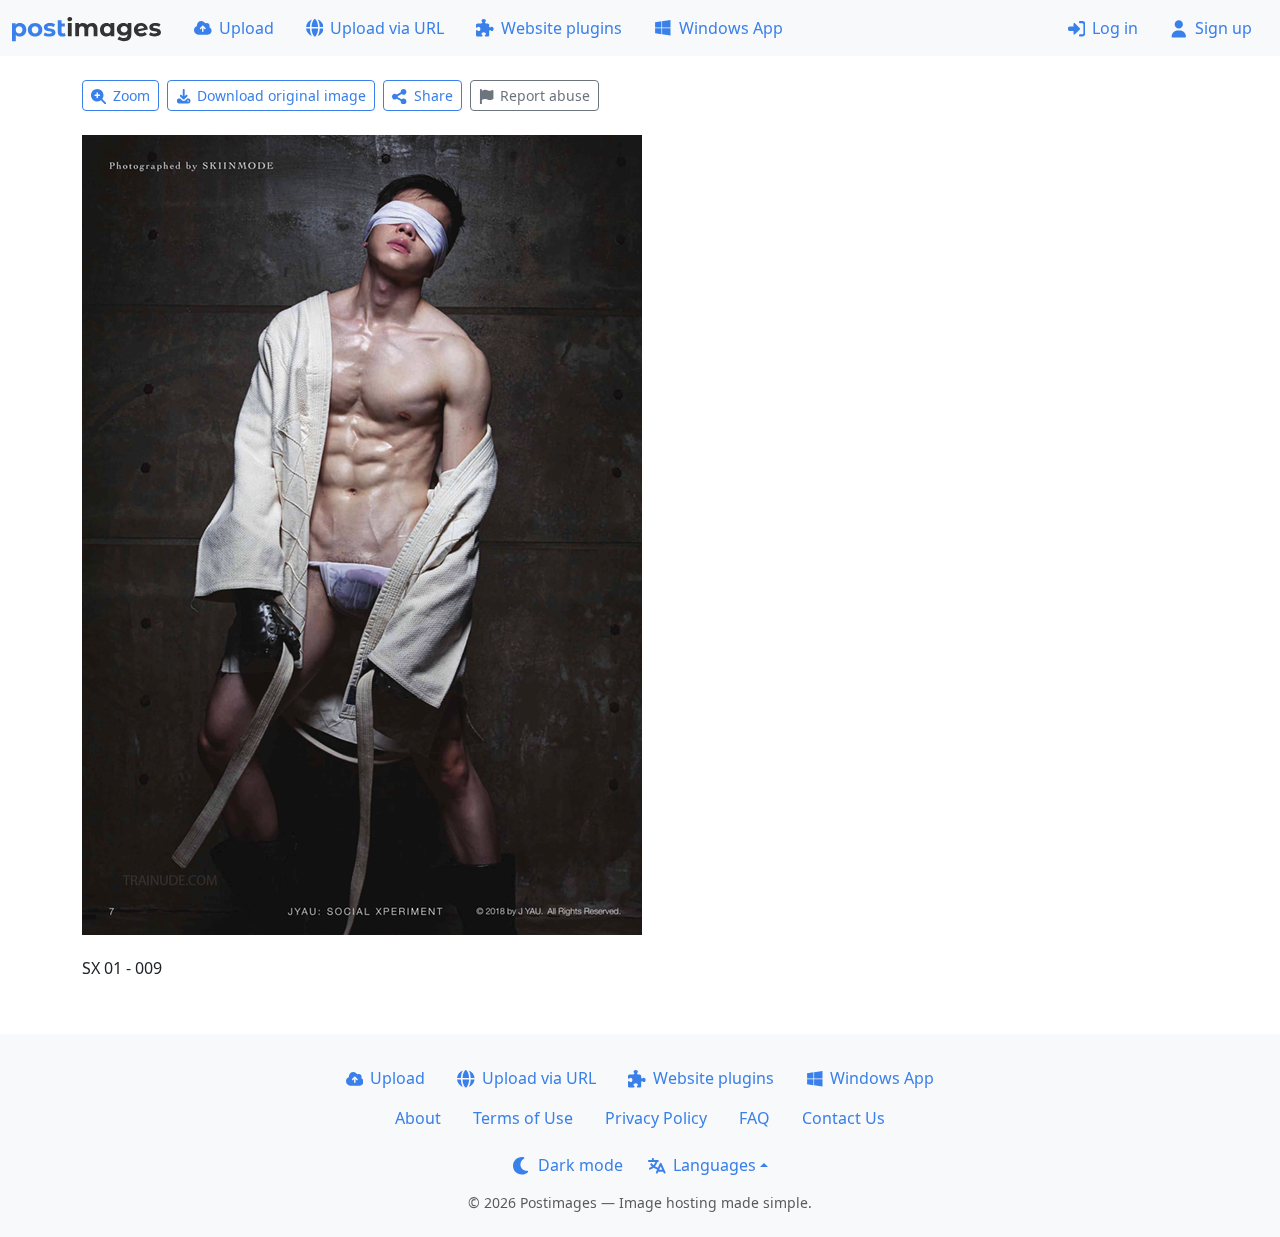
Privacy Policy (656, 1118)
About (418, 1118)
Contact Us (843, 1118)
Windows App (731, 28)
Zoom (131, 95)
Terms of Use (523, 1118)
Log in (1115, 28)
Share (433, 95)
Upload (246, 28)
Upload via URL (387, 28)
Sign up (1223, 28)
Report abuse (545, 95)
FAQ (754, 1118)
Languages (714, 1165)
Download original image (281, 95)
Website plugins (561, 28)
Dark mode (580, 1165)
